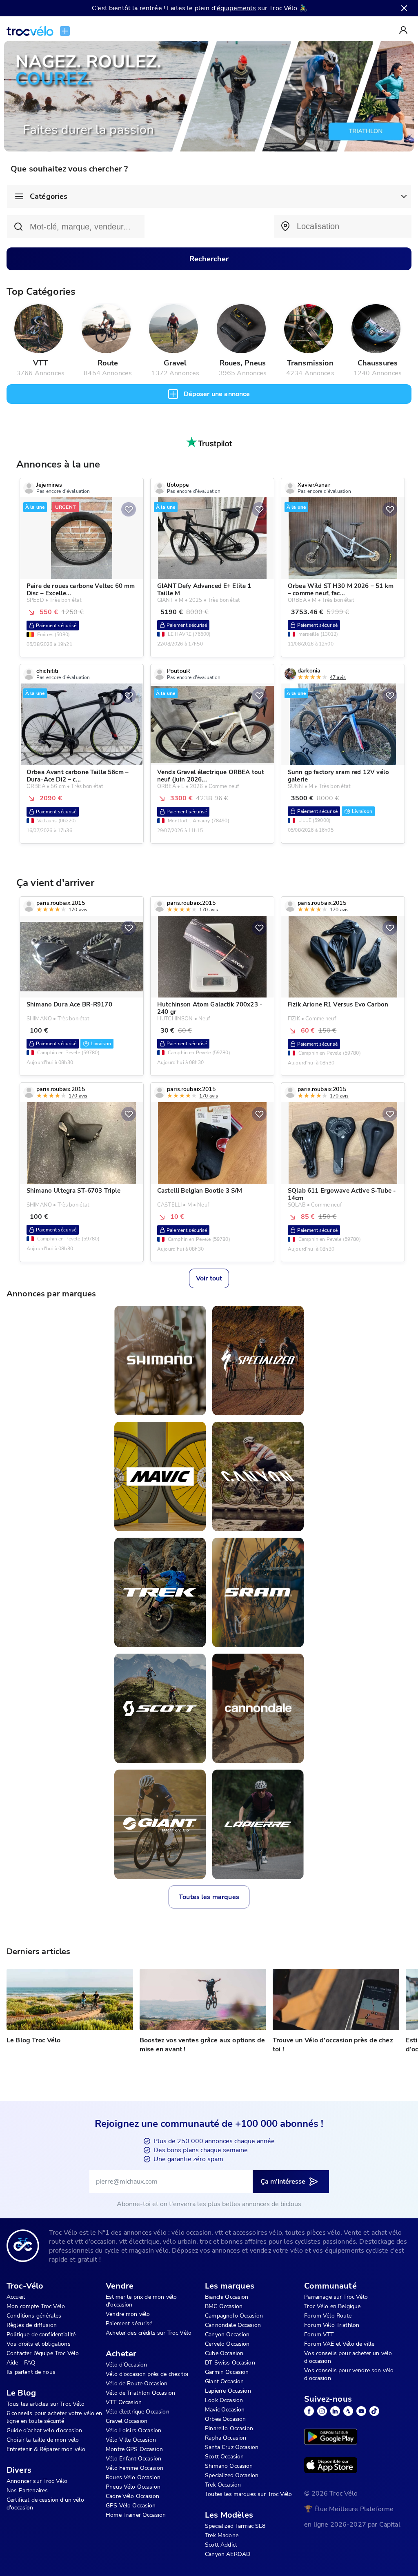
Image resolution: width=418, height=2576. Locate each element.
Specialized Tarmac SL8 (235, 2526)
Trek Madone (222, 2535)
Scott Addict (221, 2545)
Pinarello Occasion (229, 2428)
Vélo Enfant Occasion (133, 2459)
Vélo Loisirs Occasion (133, 2430)
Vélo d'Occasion (126, 2365)
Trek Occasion (223, 2485)
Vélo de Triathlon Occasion (140, 2393)
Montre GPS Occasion (134, 2449)
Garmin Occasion (227, 2372)
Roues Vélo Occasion (133, 2477)
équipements (237, 8)
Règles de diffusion (32, 2325)
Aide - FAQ (21, 2363)
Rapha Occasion (226, 2438)
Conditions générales (34, 2316)
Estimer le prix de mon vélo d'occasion (141, 2301)
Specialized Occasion (232, 2475)
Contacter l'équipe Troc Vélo (43, 2353)
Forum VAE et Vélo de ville (339, 2344)
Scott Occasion (224, 2457)
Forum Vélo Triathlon (332, 2325)
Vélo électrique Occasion (138, 2412)
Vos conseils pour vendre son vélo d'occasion (349, 2374)
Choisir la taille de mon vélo (43, 2440)
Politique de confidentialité (41, 2334)
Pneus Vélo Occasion (133, 2487)
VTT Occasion (124, 2402)
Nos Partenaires (27, 2490)
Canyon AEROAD (228, 2554)
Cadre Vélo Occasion (132, 2496)
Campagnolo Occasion (234, 2316)
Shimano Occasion (229, 2466)
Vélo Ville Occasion (131, 2440)
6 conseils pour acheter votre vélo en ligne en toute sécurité (54, 2417)
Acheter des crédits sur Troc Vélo (149, 2333)
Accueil (16, 2297)
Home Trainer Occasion (136, 2515)
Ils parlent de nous (31, 2372)
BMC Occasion (224, 2306)
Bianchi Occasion (227, 2297)
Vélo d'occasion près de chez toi (147, 2374)
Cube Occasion (224, 2353)
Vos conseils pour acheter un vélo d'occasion (348, 2357)
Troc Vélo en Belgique (332, 2306)
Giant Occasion (224, 2381)
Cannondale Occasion (233, 2325)
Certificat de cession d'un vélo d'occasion (45, 2504)
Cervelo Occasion (227, 2344)
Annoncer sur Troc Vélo (37, 2481)
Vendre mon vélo (128, 2314)
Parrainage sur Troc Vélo (336, 2297)
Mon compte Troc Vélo (36, 2306)
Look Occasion (224, 2400)
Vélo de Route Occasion (137, 2383)
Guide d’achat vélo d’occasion (44, 2430)
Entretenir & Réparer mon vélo (46, 2449)
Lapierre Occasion (228, 2391)
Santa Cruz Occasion (232, 2447)
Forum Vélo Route (328, 2316)
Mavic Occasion (225, 2410)
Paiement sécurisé (129, 2323)
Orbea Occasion (225, 2419)
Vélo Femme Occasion (135, 2468)
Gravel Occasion (127, 2421)
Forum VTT (319, 2334)
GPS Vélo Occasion (131, 2506)
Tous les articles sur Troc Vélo (46, 2404)
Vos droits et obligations (39, 2344)
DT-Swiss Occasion (230, 2363)
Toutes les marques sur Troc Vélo (248, 2494)
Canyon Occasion (227, 2334)
